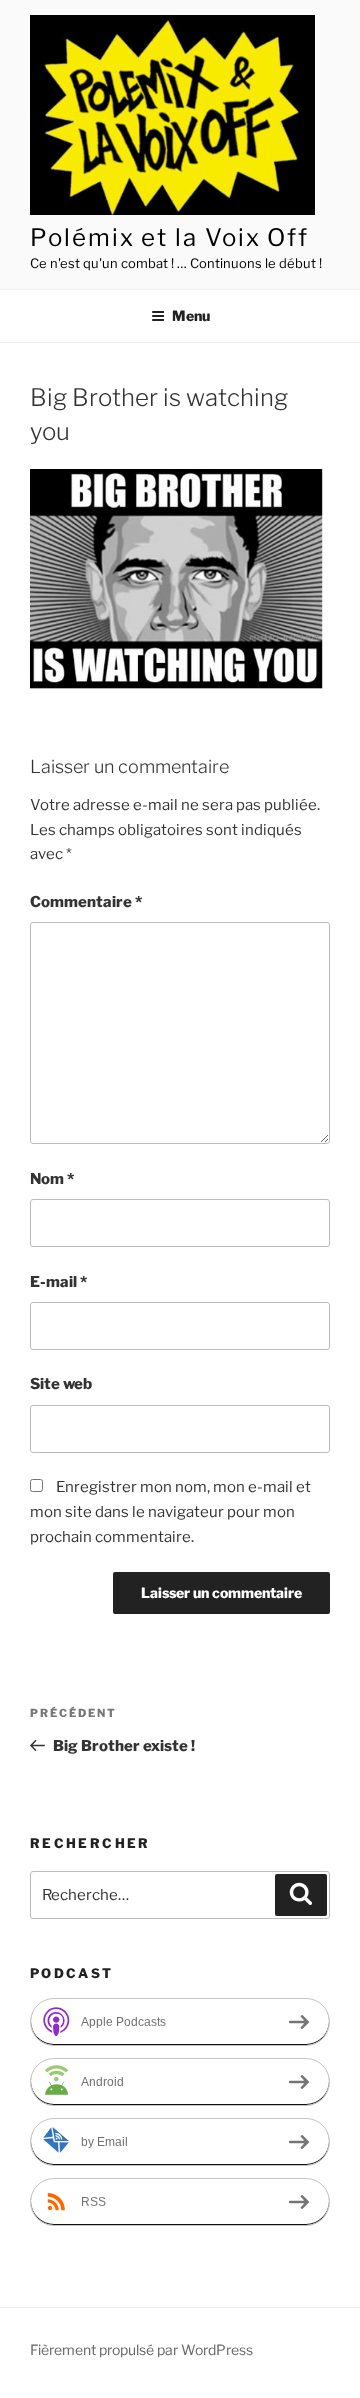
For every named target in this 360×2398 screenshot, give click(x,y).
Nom (52, 1179)
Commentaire (86, 902)
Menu (191, 315)
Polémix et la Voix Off (169, 237)
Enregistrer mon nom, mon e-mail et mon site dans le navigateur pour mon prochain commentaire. (170, 1512)
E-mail (58, 1282)
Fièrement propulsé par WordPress (141, 2349)
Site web (61, 1384)
